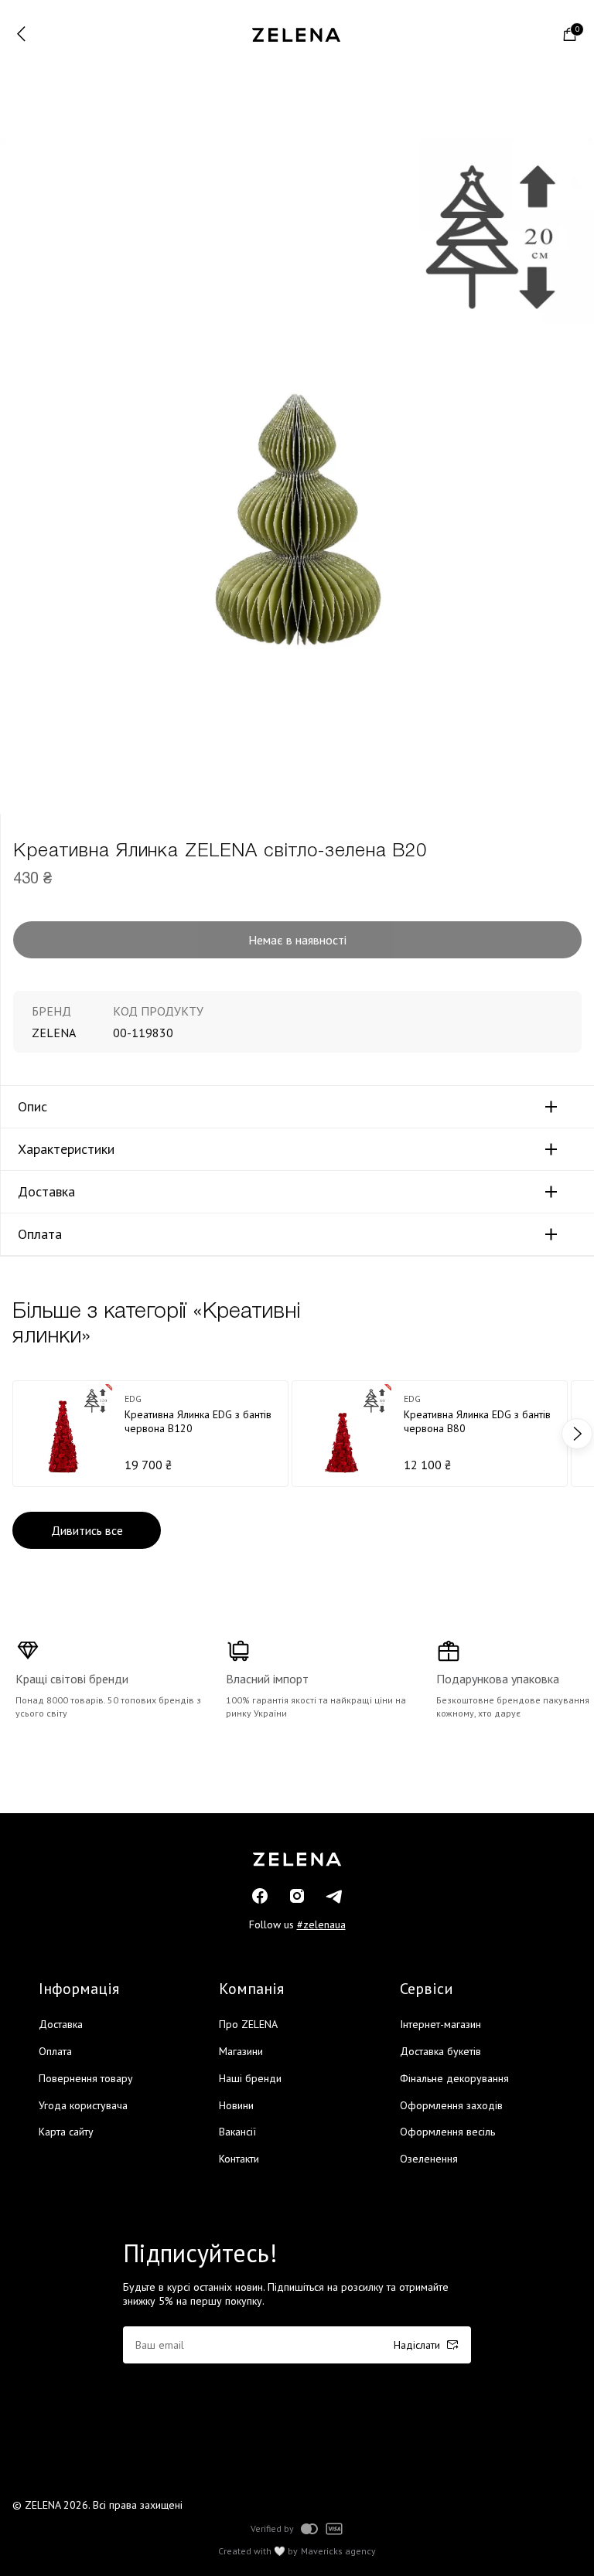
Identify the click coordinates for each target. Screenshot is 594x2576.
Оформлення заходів (451, 2105)
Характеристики (66, 1149)
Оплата (40, 1234)
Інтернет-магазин (440, 2024)
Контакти (239, 2159)
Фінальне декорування (454, 2078)
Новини (236, 2105)
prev (17, 1434)
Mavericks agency (338, 2551)
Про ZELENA (248, 2024)
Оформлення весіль (447, 2132)
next (577, 1434)
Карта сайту (66, 2132)
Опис (32, 1107)
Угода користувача (83, 2105)
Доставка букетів (440, 2051)
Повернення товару (86, 2078)
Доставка (46, 1192)
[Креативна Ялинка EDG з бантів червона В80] (430, 1434)
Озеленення (429, 2159)
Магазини (241, 2051)
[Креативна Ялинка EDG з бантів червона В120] (150, 1434)
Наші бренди (250, 2078)
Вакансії (237, 2132)
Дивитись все (87, 1530)
